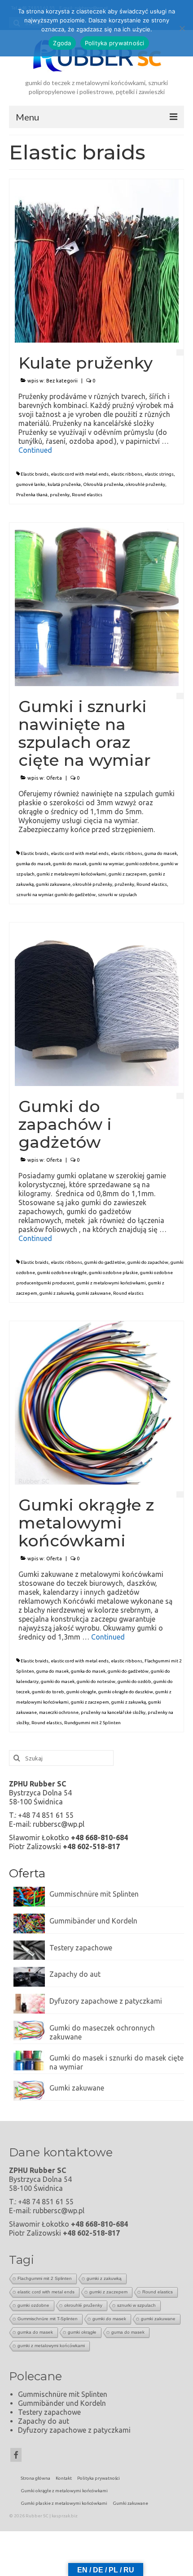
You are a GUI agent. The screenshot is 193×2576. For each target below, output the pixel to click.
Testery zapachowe (81, 1948)
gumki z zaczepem (128, 874)
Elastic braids (35, 474)
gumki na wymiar (106, 864)
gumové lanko (31, 484)
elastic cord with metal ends (80, 474)
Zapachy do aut (75, 1974)
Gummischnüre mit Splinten (94, 1894)
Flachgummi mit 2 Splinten (45, 2278)
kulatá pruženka (64, 484)
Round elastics (87, 495)
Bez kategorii (62, 381)
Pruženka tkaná (32, 495)
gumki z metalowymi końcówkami (72, 874)
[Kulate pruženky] (97, 260)
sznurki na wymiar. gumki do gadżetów (56, 895)
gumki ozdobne (142, 864)
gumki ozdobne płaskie (113, 1273)
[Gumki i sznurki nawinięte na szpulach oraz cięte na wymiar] (97, 604)
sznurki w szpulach (117, 895)
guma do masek (161, 853)
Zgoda (62, 43)
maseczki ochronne (59, 1712)
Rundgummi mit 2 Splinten (92, 1723)
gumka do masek (33, 864)
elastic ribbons (127, 474)
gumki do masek (70, 864)
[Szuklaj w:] (61, 1758)
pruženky (60, 495)
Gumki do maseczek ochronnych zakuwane (102, 2032)
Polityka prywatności (115, 43)
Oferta (54, 778)
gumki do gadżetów (105, 1262)
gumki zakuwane (53, 884)
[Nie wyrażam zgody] (182, 28)
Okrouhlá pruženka (103, 484)
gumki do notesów (96, 1681)
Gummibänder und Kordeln (93, 1921)
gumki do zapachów (148, 1262)
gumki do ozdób (134, 1681)
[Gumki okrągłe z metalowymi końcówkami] (97, 1402)
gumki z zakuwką (57, 1293)
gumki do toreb (48, 1692)
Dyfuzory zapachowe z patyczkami (106, 2001)
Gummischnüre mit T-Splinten (48, 2319)
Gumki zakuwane (77, 2088)
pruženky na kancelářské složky (113, 1712)
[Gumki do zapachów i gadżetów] (97, 1004)
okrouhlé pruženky (145, 484)
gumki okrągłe (81, 1692)
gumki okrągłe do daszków (126, 1692)
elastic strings (159, 474)
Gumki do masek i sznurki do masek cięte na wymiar (116, 2062)
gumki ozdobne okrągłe (62, 1273)
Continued (35, 450)
